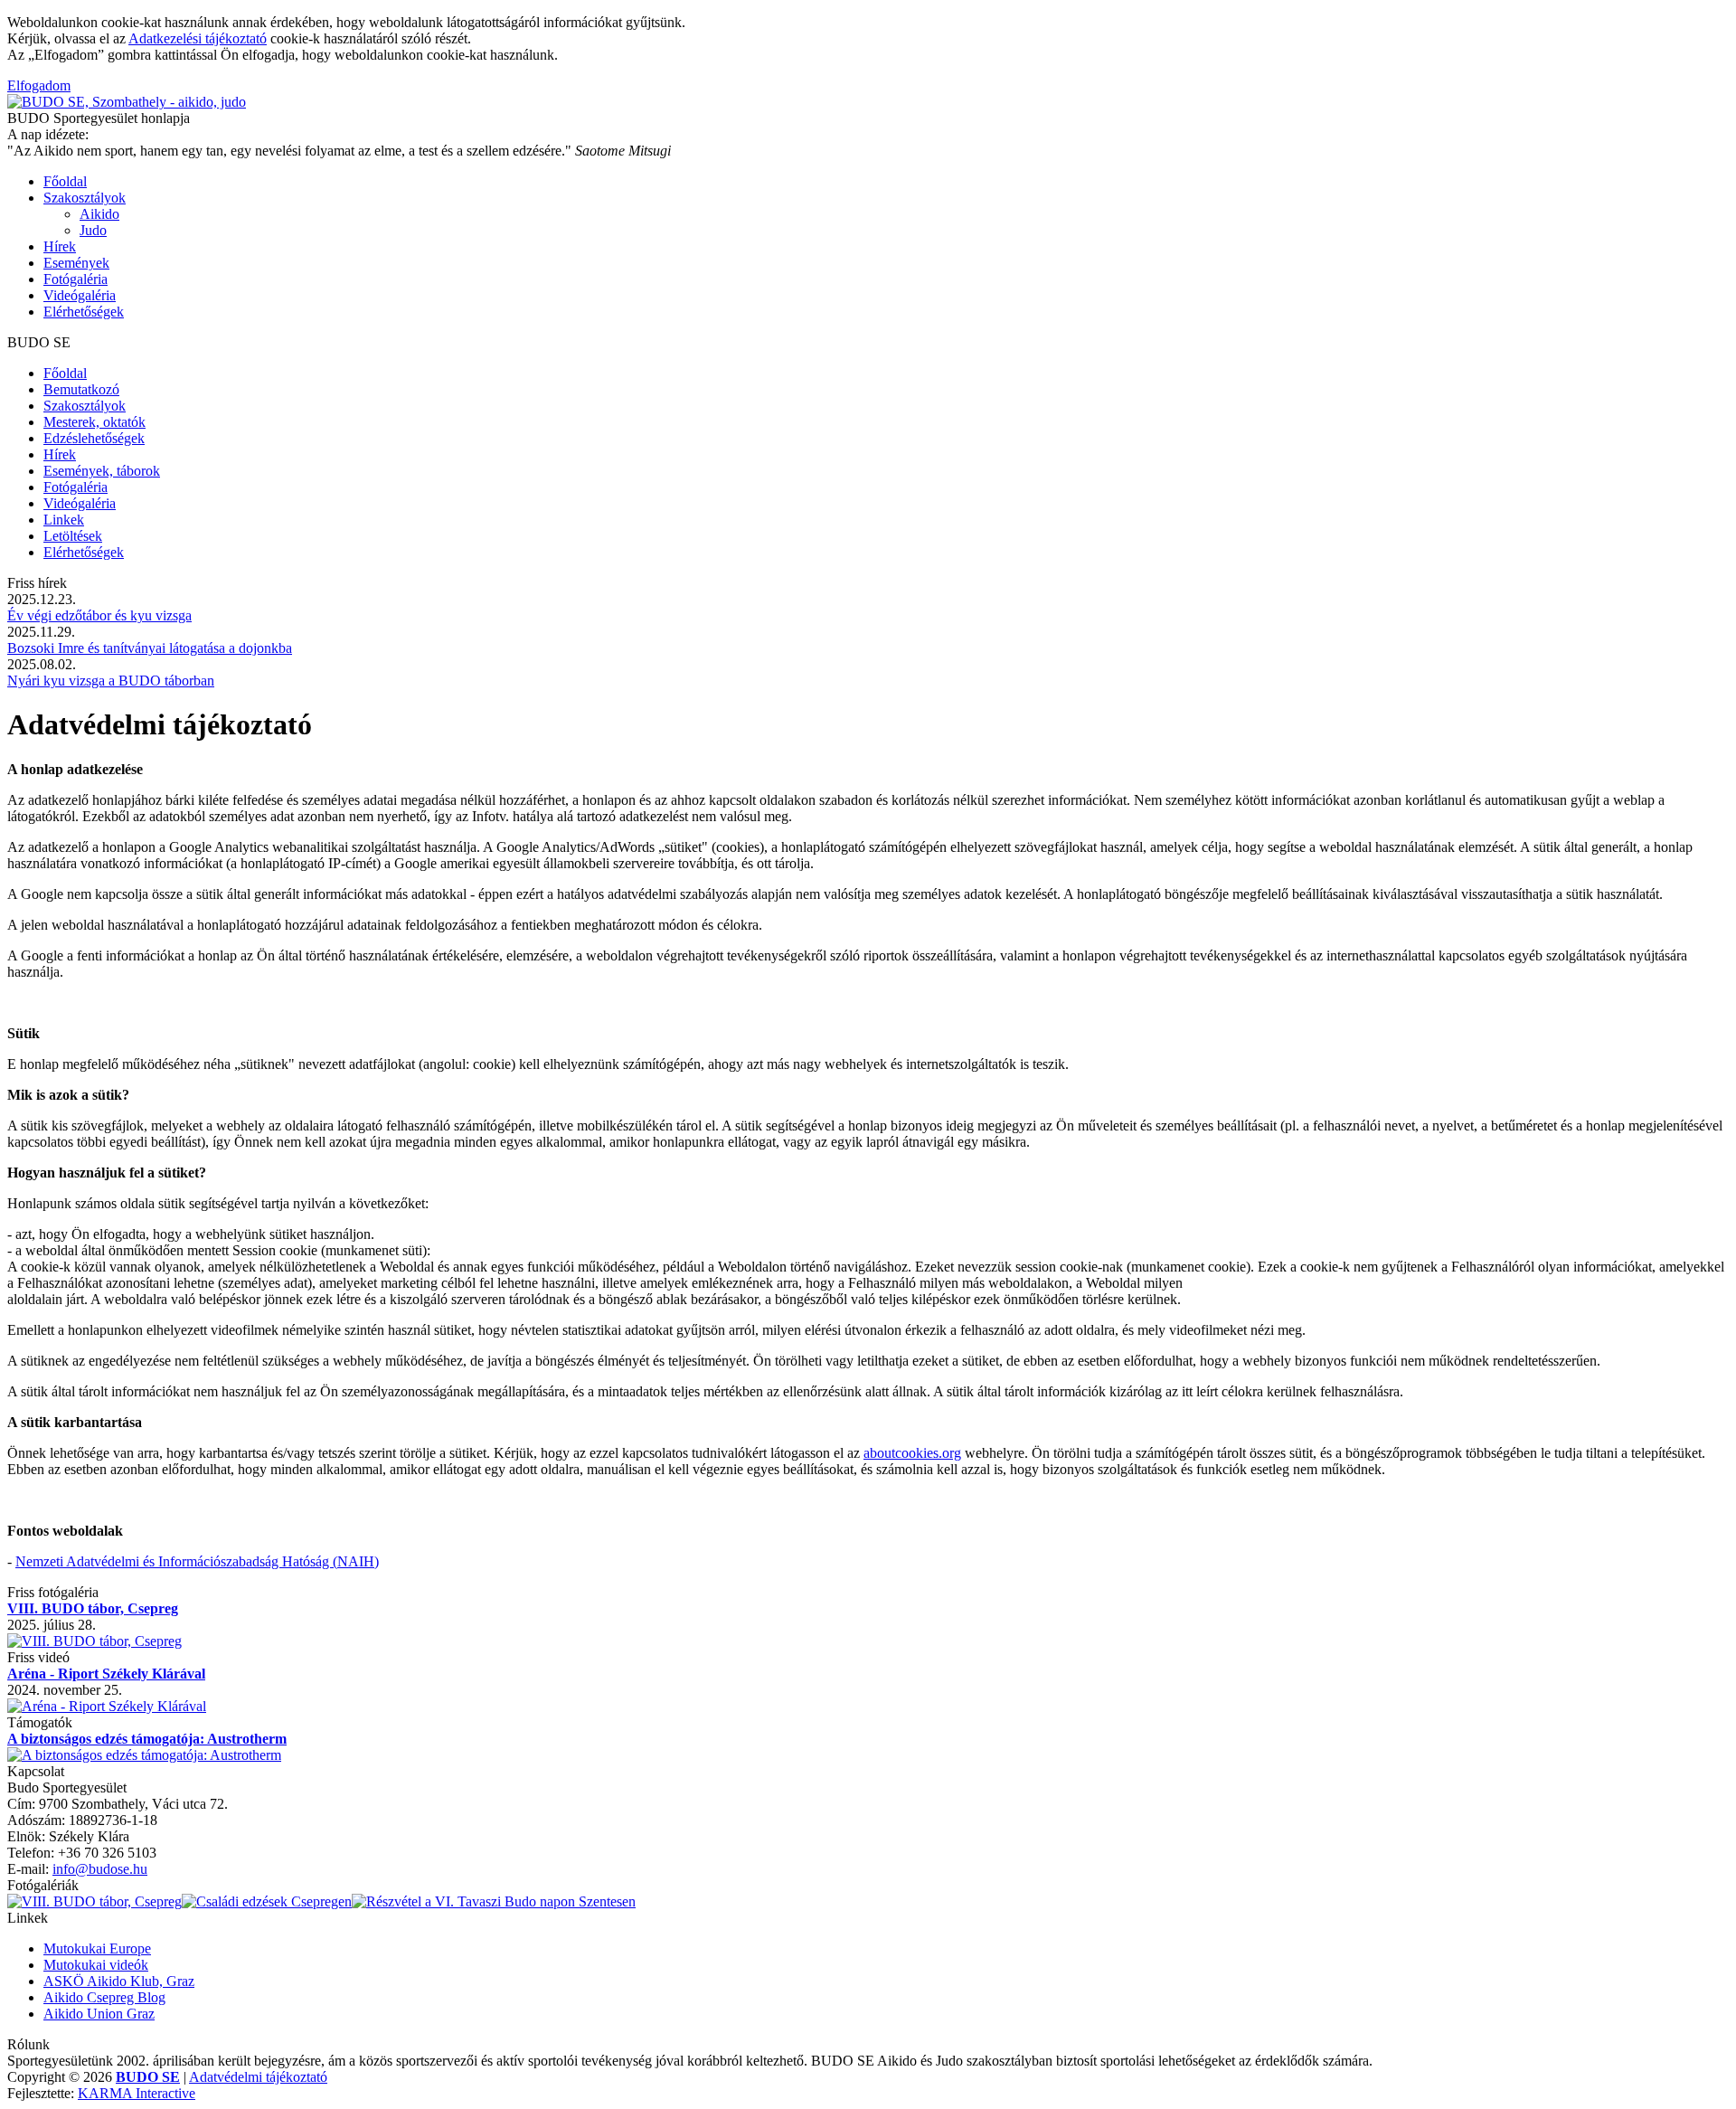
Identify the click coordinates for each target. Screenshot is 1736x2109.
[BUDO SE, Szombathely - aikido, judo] (127, 102)
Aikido (99, 214)
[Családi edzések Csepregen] (267, 1901)
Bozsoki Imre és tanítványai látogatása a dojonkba (150, 648)
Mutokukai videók (96, 1965)
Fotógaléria (75, 279)
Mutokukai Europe (97, 1948)
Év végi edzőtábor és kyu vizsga (99, 615)
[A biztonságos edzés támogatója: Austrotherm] (144, 1755)
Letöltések (73, 536)
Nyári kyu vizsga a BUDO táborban (111, 681)
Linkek (64, 520)
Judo (93, 230)
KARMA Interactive (137, 2093)
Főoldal (65, 181)
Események (76, 263)
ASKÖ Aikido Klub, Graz (119, 1981)
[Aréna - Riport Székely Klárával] (107, 1706)
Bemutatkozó (81, 389)
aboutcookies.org (912, 1453)
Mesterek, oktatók (94, 422)
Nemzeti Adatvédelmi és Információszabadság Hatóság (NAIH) (197, 1561)
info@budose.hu (100, 1869)
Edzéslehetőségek (94, 438)
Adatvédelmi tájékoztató (258, 2077)
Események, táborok (102, 471)
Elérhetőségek (84, 312)
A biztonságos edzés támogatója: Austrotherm (147, 1739)
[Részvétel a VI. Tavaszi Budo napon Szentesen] (494, 1901)
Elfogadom (39, 85)
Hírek (60, 246)
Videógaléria (80, 295)
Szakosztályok (85, 198)
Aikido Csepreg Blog (104, 1997)
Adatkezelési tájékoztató (198, 38)
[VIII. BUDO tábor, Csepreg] (94, 1641)
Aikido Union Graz (99, 2014)
